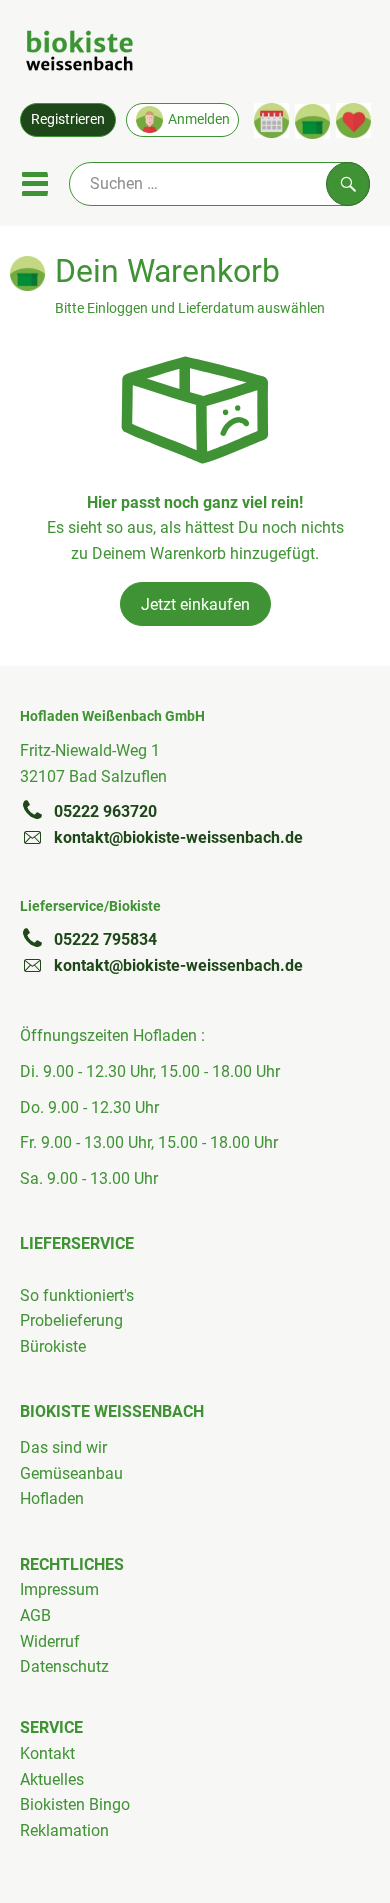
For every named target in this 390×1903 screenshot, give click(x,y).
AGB (35, 1615)
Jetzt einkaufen (195, 604)
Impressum (59, 1589)
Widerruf (50, 1641)
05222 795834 (105, 939)
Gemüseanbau (71, 1473)
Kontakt (47, 1753)
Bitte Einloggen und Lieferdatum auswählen (190, 308)
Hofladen (52, 1498)
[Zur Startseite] (79, 54)
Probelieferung (71, 1320)
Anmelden (199, 119)
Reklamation (64, 1830)
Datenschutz (64, 1666)
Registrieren (68, 119)
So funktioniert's (77, 1295)
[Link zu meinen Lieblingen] (353, 120)
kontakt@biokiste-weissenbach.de (178, 837)
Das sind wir (63, 1447)
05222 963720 (105, 811)
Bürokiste (53, 1346)
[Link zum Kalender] (271, 120)
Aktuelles (52, 1779)
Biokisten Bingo (75, 1804)
